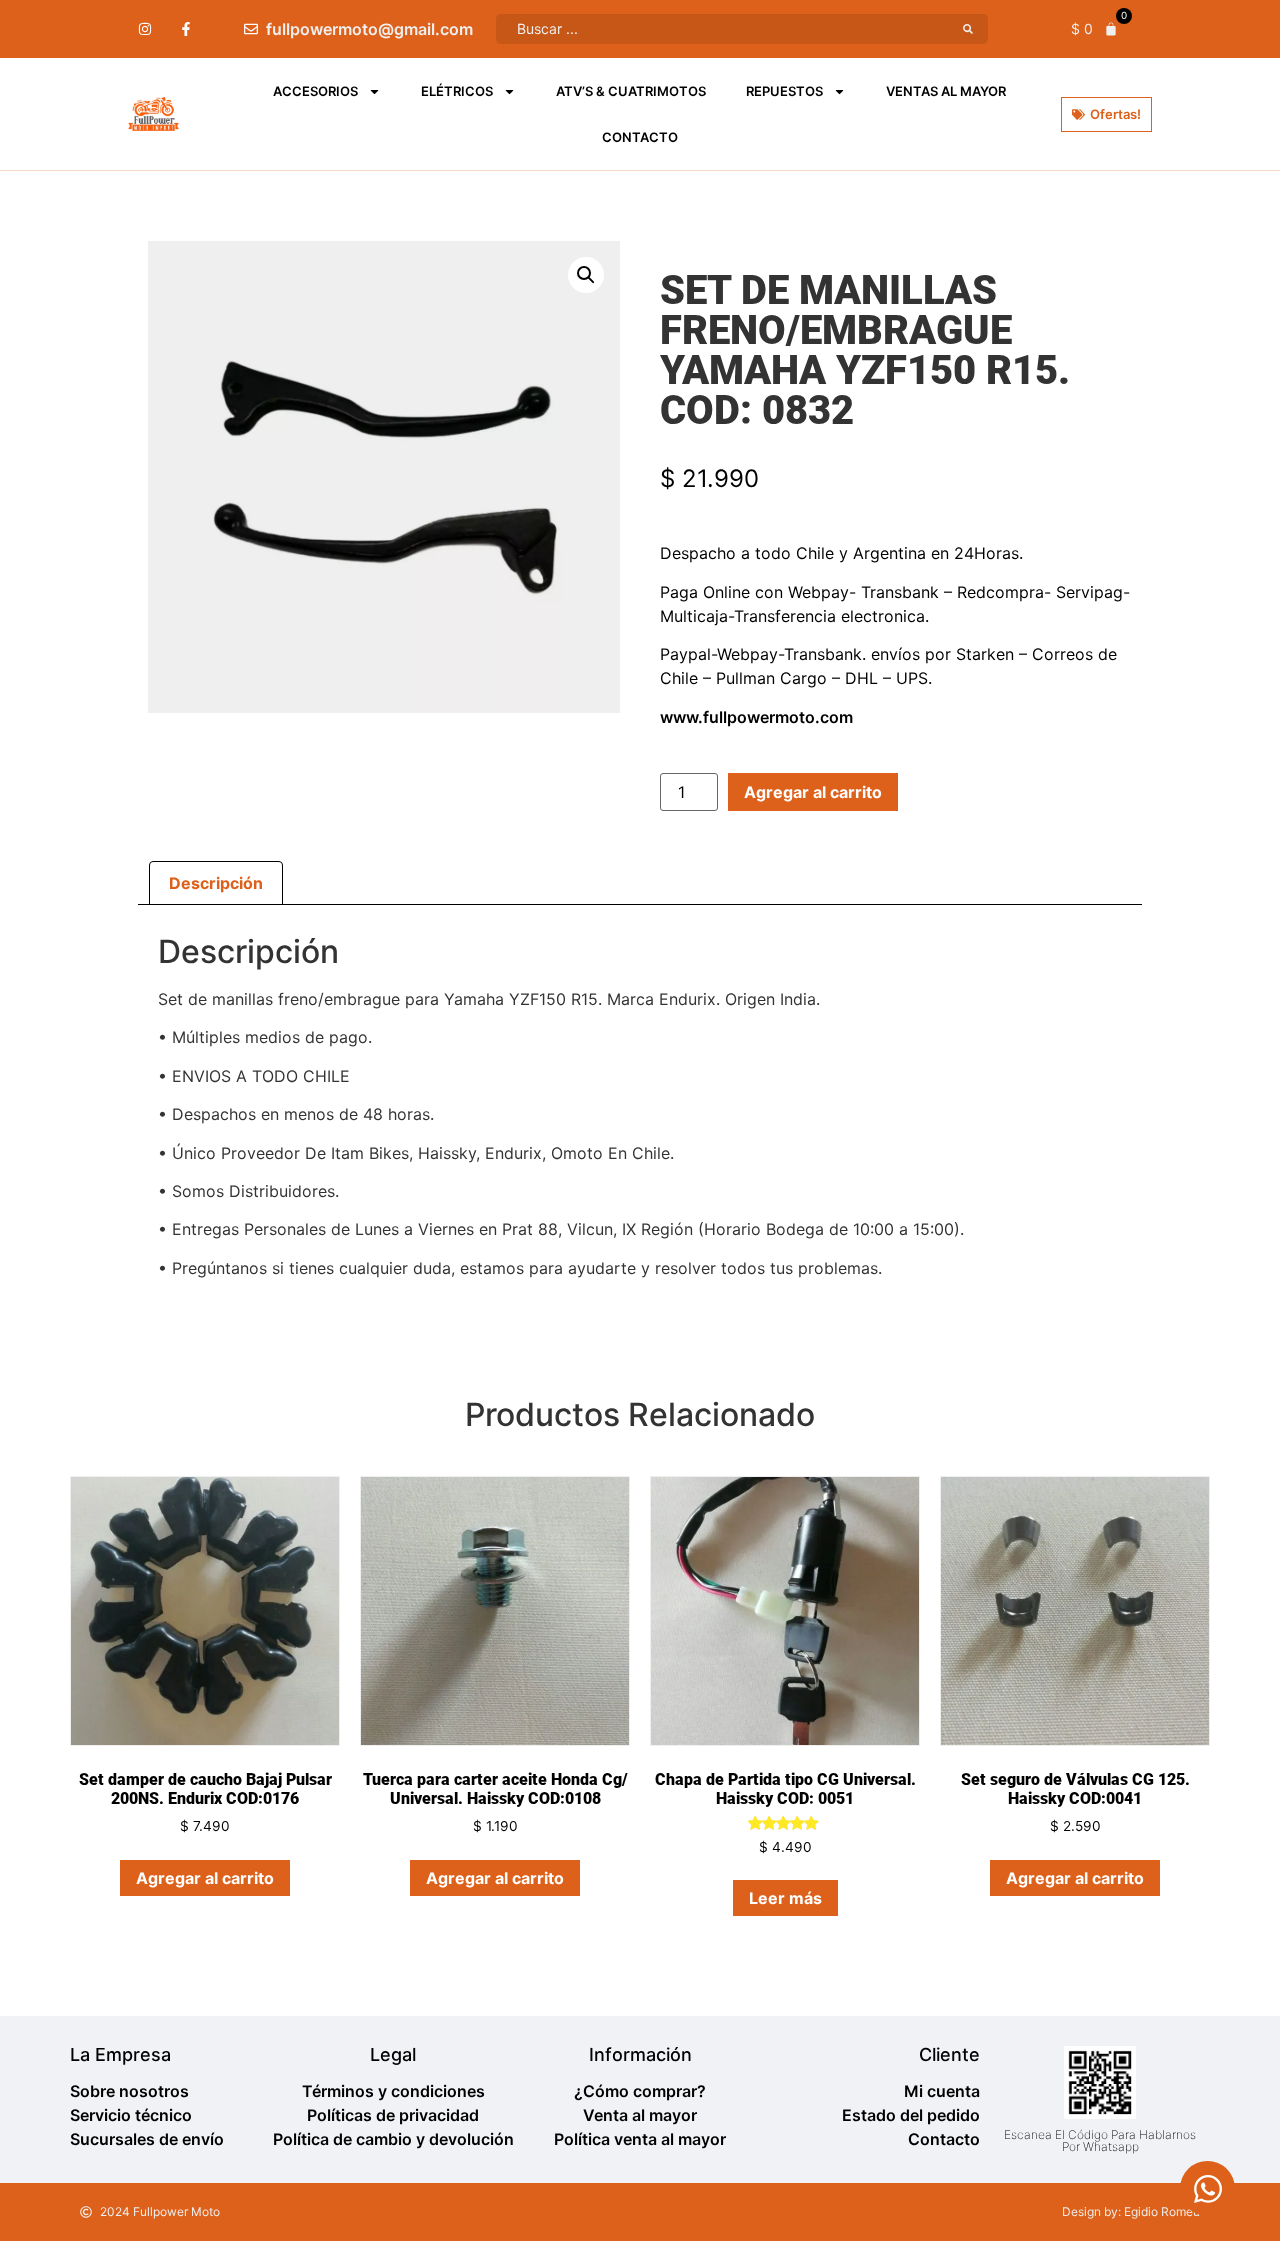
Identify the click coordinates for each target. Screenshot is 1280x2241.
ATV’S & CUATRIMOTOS (631, 91)
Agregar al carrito (813, 792)
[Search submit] (968, 29)
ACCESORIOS (315, 91)
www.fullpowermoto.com (756, 717)
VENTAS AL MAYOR (946, 91)
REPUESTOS (784, 91)
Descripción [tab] (216, 883)
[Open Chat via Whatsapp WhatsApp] (1207, 2188)
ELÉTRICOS (457, 91)
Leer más (785, 1898)
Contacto (640, 137)
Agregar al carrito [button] (205, 1878)
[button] (586, 275)
